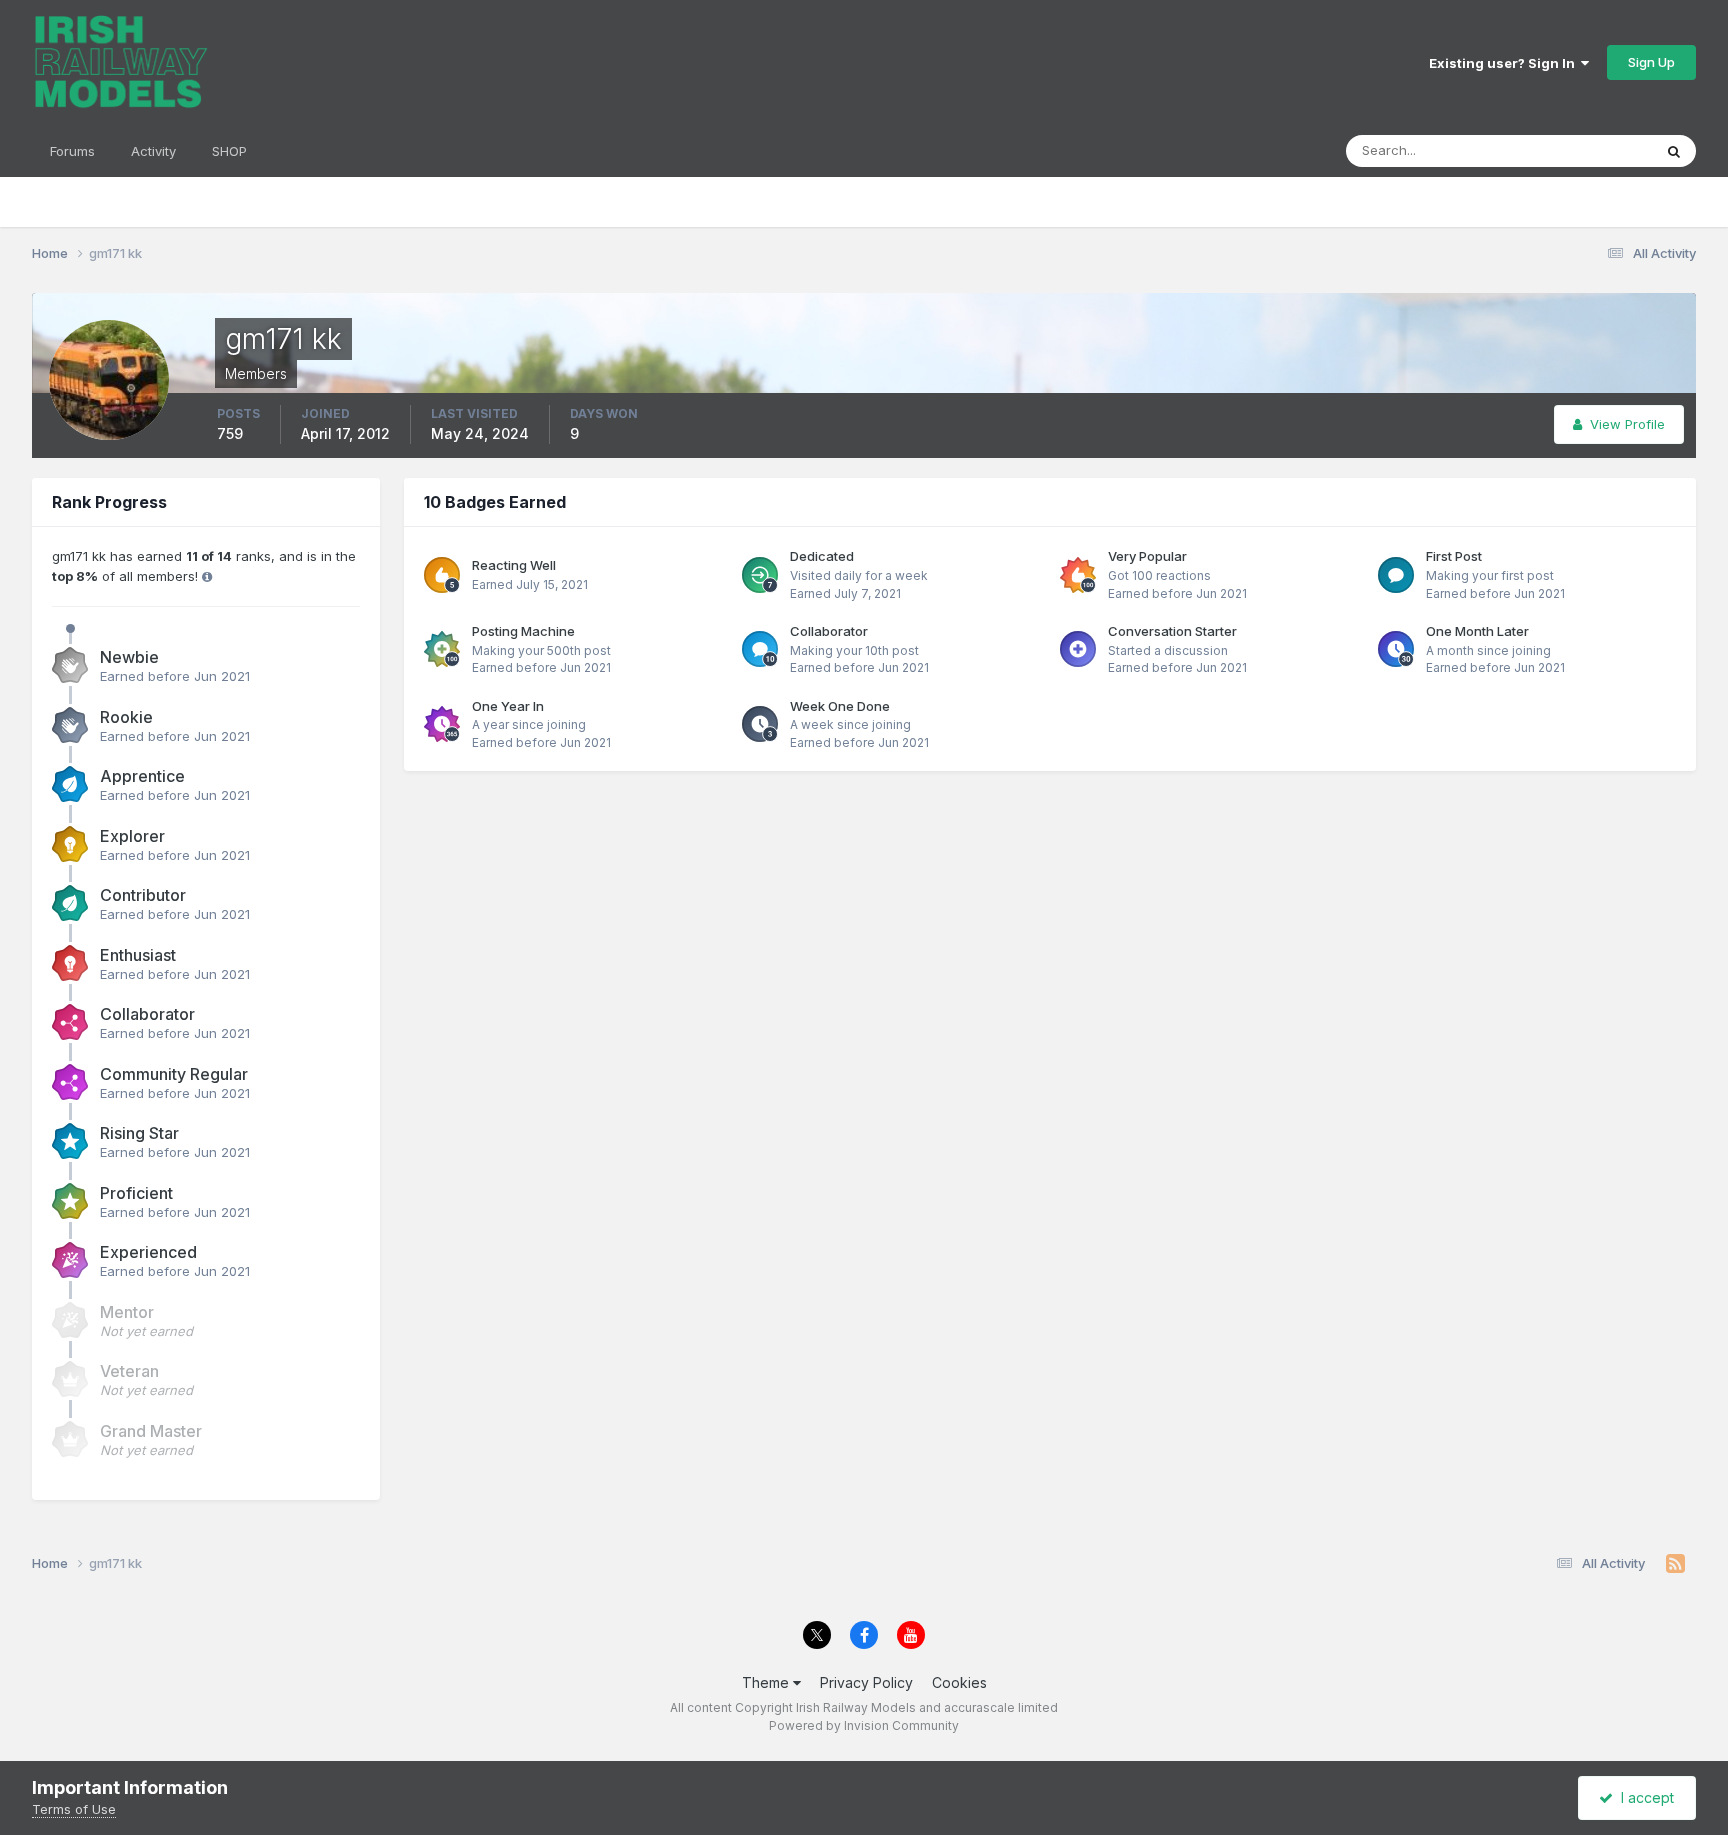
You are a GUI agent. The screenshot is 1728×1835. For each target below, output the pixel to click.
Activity (153, 151)
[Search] (1674, 151)
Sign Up (1651, 62)
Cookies (959, 1682)
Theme (767, 1682)
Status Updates (1579, 150)
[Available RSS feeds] (1675, 1564)
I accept (1643, 1797)
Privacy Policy (866, 1682)
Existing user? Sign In (1505, 63)
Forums (72, 151)
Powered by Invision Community (864, 1725)
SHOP (229, 151)
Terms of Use (74, 1809)
